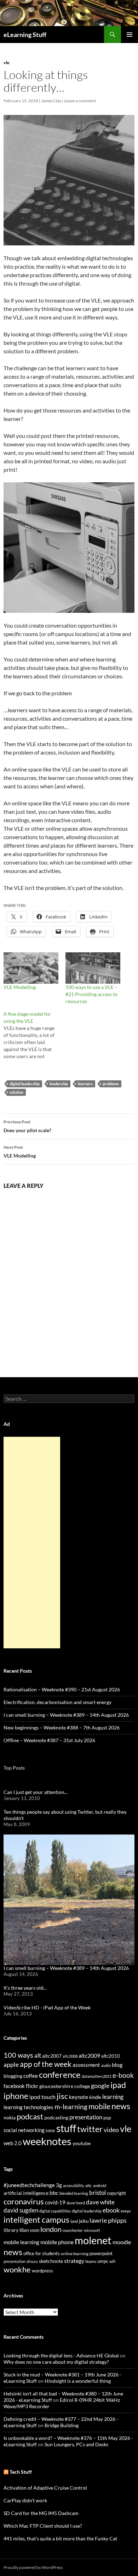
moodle (122, 2242)
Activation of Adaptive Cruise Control (45, 2488)
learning (113, 2097)
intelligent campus (36, 2220)
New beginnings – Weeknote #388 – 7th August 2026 (62, 1727)
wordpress (42, 2271)
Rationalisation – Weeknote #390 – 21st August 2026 (62, 1689)
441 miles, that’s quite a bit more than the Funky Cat (60, 2538)
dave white (100, 2202)
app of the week (46, 2064)
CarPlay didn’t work (25, 2500)
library (11, 2230)
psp (107, 2117)
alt (38, 2055)
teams (91, 2261)
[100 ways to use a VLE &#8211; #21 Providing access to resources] (93, 968)
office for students (42, 2253)
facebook (14, 2086)
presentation (86, 2117)
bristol (97, 2193)
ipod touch (42, 2097)
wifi (112, 2261)
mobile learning (21, 2242)
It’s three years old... (25, 1988)
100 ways (18, 2055)
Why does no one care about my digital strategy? (56, 2362)
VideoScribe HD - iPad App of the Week (47, 2007)
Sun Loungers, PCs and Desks (76, 2444)
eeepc (126, 2211)
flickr (32, 2086)
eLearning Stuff (25, 35)
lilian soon (29, 2230)
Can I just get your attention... (36, 1792)
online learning (75, 2254)
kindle (95, 2097)
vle (7, 63)
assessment (86, 2065)
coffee (31, 2076)
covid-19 (55, 2202)
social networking (24, 2130)
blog (117, 2065)
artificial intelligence (26, 2193)
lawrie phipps (108, 2220)
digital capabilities (55, 2211)
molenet (93, 2240)
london (51, 2229)
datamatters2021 (97, 2076)
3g (59, 2185)
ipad (118, 2085)
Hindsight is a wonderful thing (78, 2381)
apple (11, 2064)
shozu (32, 2261)
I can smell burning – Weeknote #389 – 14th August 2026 (66, 1715)
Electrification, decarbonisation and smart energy (57, 1702)
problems (111, 1084)
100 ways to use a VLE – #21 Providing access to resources (91, 994)
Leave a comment (80, 101)
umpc (103, 2261)
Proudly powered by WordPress (33, 2567)
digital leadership (25, 1084)
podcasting (56, 2117)
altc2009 (89, 2055)
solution (16, 1092)
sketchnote (51, 2261)
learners (85, 1084)
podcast (30, 2116)
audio (106, 2065)
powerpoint (101, 2254)
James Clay (51, 101)
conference (60, 2074)
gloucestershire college (65, 2086)
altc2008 (70, 2056)
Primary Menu (130, 35)
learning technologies (28, 2107)
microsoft (92, 2230)
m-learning (71, 2107)
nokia (10, 2117)
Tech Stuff (21, 2472)
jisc (62, 2096)
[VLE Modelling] (31, 968)
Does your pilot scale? (27, 1126)
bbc (54, 2193)
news (121, 2106)
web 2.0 (13, 2143)
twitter (90, 2129)
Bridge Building (62, 2425)
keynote (79, 2097)
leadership (59, 1084)
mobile (99, 2106)
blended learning (74, 2193)
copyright (116, 2193)
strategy (74, 2261)
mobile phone (57, 2242)
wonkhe (17, 2269)
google (100, 2086)
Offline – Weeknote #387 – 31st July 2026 (49, 1740)
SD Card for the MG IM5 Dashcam (41, 2513)
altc (89, 2186)
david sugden (21, 2210)
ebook (111, 2210)
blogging (13, 2076)
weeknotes (47, 2141)
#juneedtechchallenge (29, 2185)
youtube (82, 2143)
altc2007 (52, 2056)
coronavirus (24, 2201)
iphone (16, 2096)
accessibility (74, 2186)
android (100, 2186)
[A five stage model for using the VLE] (34, 1035)
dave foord (76, 2203)
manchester (73, 2230)
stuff (66, 2128)
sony (50, 2131)
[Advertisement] (32, 1543)
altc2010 (111, 2056)
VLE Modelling (20, 987)
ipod (74, 2221)
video (111, 2130)
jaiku (84, 2221)
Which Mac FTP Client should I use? (43, 2526)
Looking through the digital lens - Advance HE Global (61, 2355)
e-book (123, 2075)
